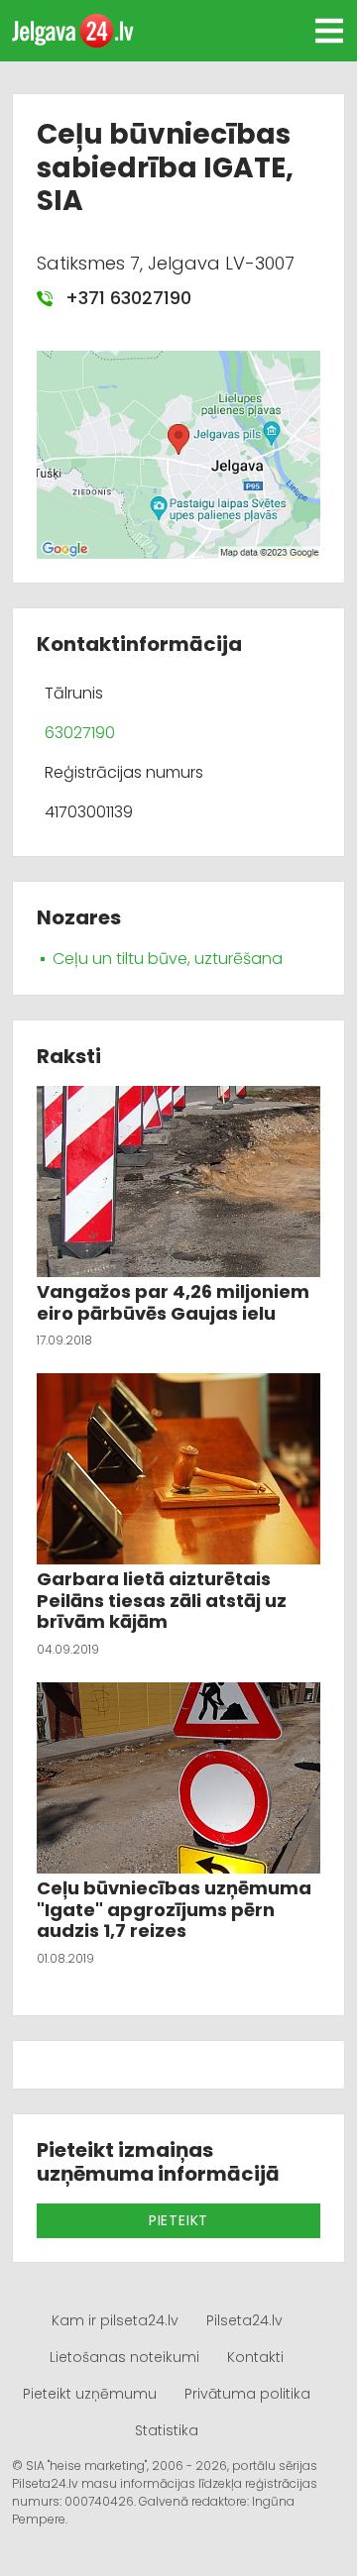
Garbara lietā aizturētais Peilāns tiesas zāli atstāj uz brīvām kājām (162, 1600)
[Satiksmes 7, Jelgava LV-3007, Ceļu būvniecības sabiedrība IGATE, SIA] (178, 453)
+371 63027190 (126, 298)
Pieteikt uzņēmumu (90, 2394)
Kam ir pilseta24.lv (115, 2320)
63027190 (80, 733)
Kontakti (255, 2357)
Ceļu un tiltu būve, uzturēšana (168, 959)
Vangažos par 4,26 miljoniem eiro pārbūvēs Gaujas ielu (173, 1302)
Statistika (167, 2430)
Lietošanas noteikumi (124, 2357)
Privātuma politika (247, 2394)
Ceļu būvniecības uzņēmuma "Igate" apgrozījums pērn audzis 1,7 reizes (174, 1909)
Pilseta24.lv (244, 2320)
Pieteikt (178, 2220)
